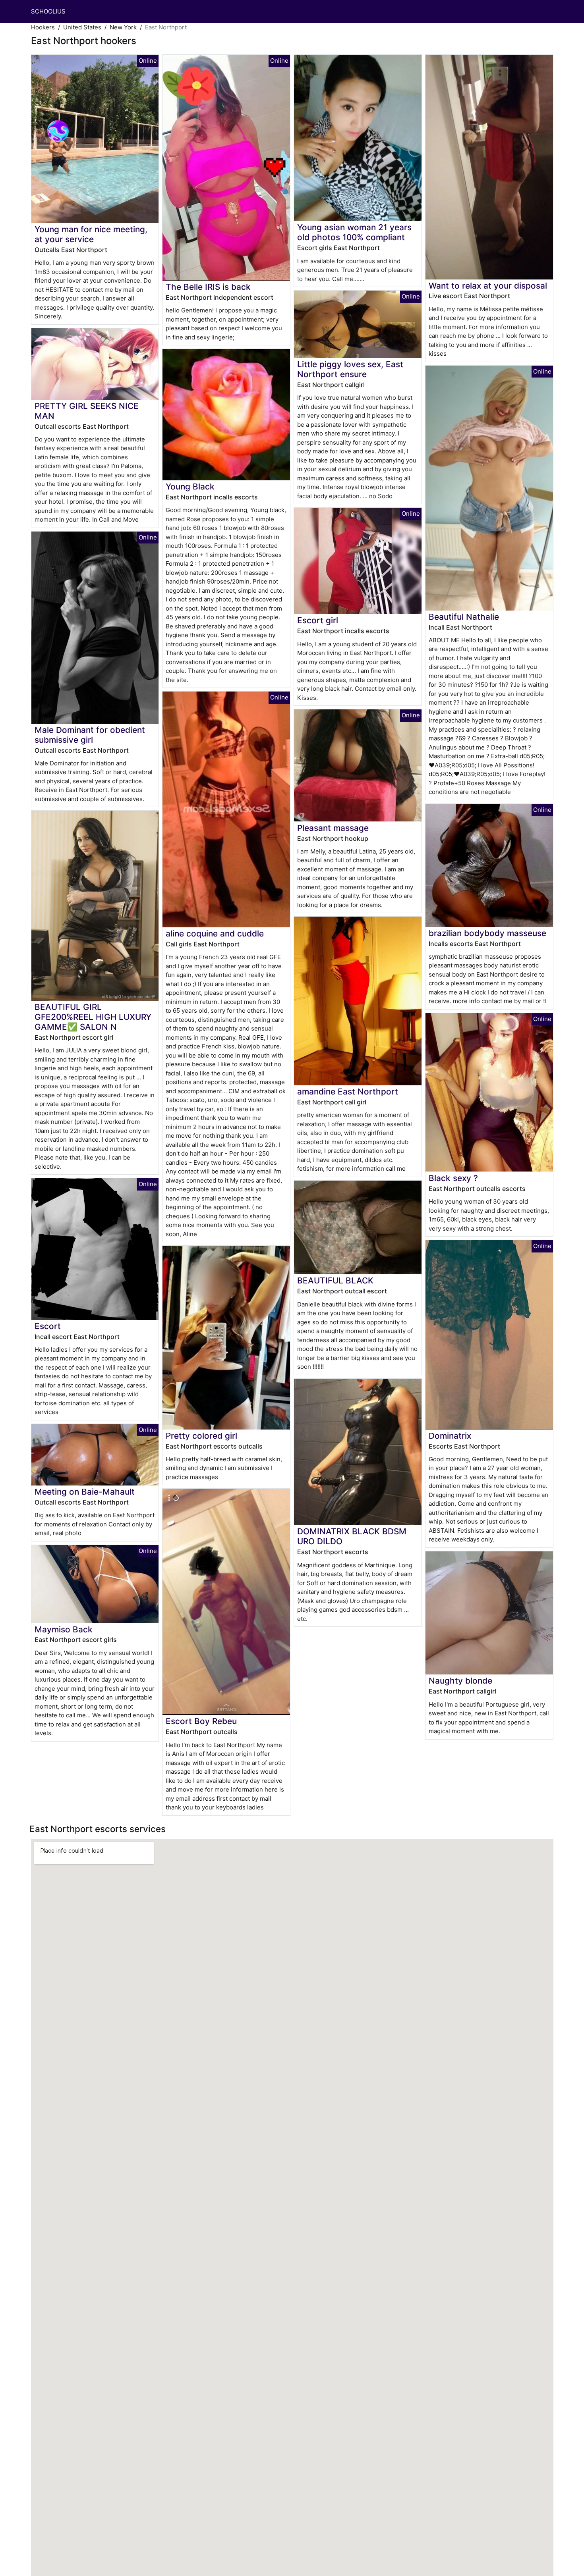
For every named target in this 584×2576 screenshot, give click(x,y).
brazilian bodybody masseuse (487, 933)
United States (82, 27)
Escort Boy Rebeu (201, 1721)
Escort (48, 1326)
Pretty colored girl (201, 1436)
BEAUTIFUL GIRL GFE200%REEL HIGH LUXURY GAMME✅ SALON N (93, 1017)
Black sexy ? (453, 1178)
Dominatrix (450, 1436)
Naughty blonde (460, 1681)
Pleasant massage (333, 828)
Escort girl (318, 620)
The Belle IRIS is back (208, 287)
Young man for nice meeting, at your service (91, 234)
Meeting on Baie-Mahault (85, 1492)
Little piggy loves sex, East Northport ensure (350, 369)
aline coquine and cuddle (215, 933)
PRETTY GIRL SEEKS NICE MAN (87, 411)
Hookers (43, 27)
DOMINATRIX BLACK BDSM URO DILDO (352, 1536)
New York (123, 27)
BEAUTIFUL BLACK (335, 1280)
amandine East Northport (348, 1091)
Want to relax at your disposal (488, 286)
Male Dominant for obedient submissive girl (90, 735)
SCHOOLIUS (48, 11)
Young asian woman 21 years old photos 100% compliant (354, 232)
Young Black (190, 486)
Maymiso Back (64, 1629)
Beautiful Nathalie (464, 617)
